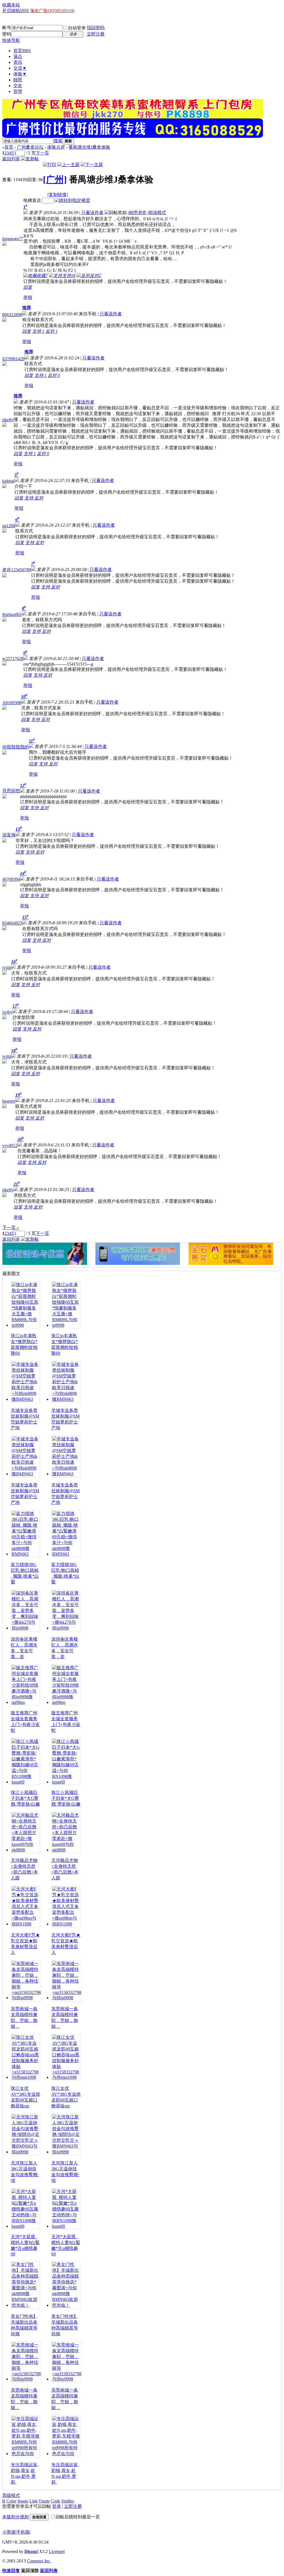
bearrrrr (9, 1101)
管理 (18, 91)
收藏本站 (11, 5)
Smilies (68, 2501)
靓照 (18, 80)
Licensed (57, 2551)
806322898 (12, 315)
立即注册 (96, 34)
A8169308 (12, 703)
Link (34, 2501)
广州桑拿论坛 (30, 147)
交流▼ (20, 68)
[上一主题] (69, 165)
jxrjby (7, 1012)
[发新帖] (30, 159)
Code (55, 2501)
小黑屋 (9, 2532)
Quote (44, 2501)
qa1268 (9, 526)
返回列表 (11, 159)
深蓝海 (9, 835)
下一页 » (11, 1228)
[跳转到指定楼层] (72, 200)
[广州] (55, 179)
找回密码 (96, 28)
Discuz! (31, 2551)
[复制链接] (58, 195)
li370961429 (13, 359)
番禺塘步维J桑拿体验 (89, 147)
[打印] (50, 165)
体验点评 (56, 147)
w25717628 (13, 658)
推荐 (27, 308)
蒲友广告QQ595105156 (52, 11)
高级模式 (11, 2495)
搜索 (58, 141)
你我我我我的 (16, 747)
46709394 (11, 879)
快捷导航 (11, 40)
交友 (18, 86)
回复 (28, 287)
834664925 (12, 923)
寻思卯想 (11, 791)
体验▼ (20, 74)
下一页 (42, 153)
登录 (57, 2506)
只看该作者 (92, 213)
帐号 (7, 28)
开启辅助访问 (16, 11)
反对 (52, 331)
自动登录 (77, 28)
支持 (38, 331)
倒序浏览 (138, 213)
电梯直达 (32, 200)
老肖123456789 (17, 570)
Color (11, 2501)
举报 (28, 297)
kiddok (8, 481)
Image (23, 2501)
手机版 (23, 2532)
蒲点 (18, 56)
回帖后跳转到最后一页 (78, 2517)
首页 (22, 51)
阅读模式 (157, 213)
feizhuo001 (12, 614)
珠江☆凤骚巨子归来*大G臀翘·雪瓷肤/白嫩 (26, 1798)
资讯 (18, 62)
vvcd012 (10, 1145)
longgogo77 (13, 239)
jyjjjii (7, 968)
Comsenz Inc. (39, 2561)
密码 (7, 34)
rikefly (8, 420)
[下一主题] (92, 165)
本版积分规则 (16, 2517)
